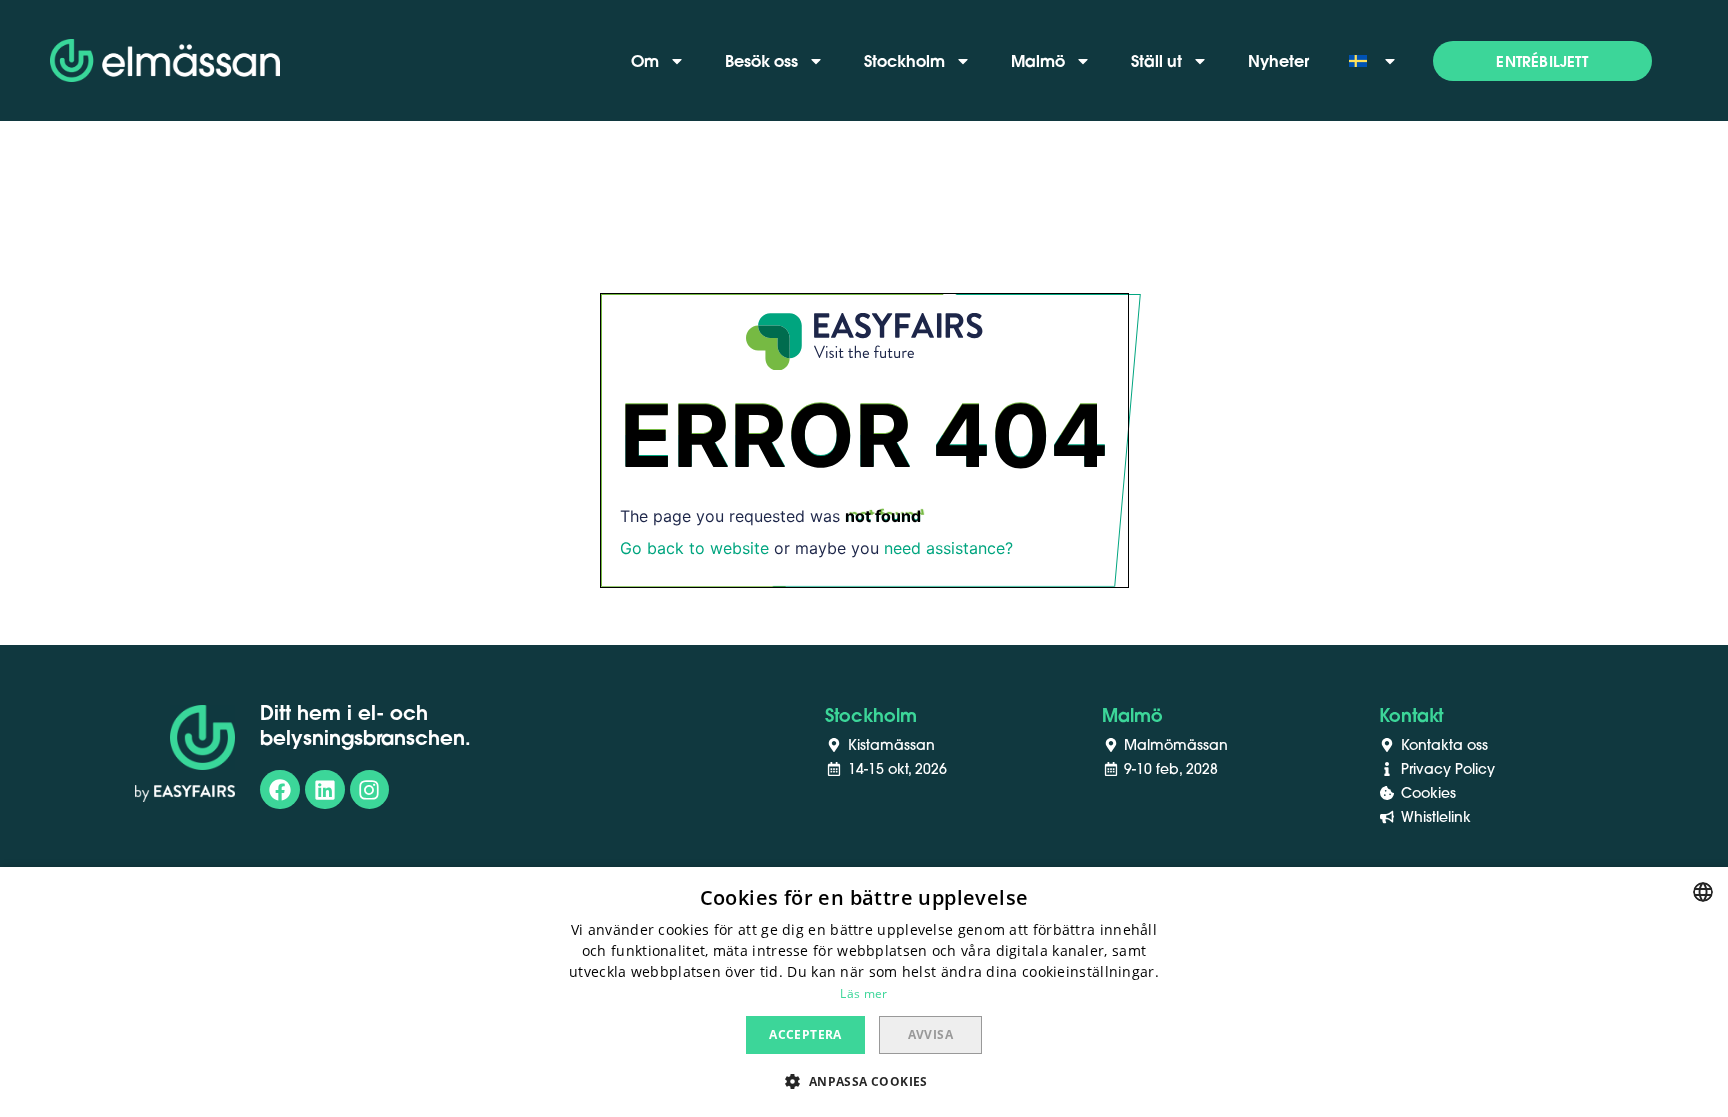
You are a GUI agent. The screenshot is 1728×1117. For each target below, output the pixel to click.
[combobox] (1703, 892)
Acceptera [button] (805, 1034)
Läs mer (863, 993)
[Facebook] (280, 790)
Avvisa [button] (930, 1034)
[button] (1542, 61)
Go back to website (694, 548)
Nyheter (1278, 60)
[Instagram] (370, 790)
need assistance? (948, 548)
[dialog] (864, 992)
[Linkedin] (325, 790)
